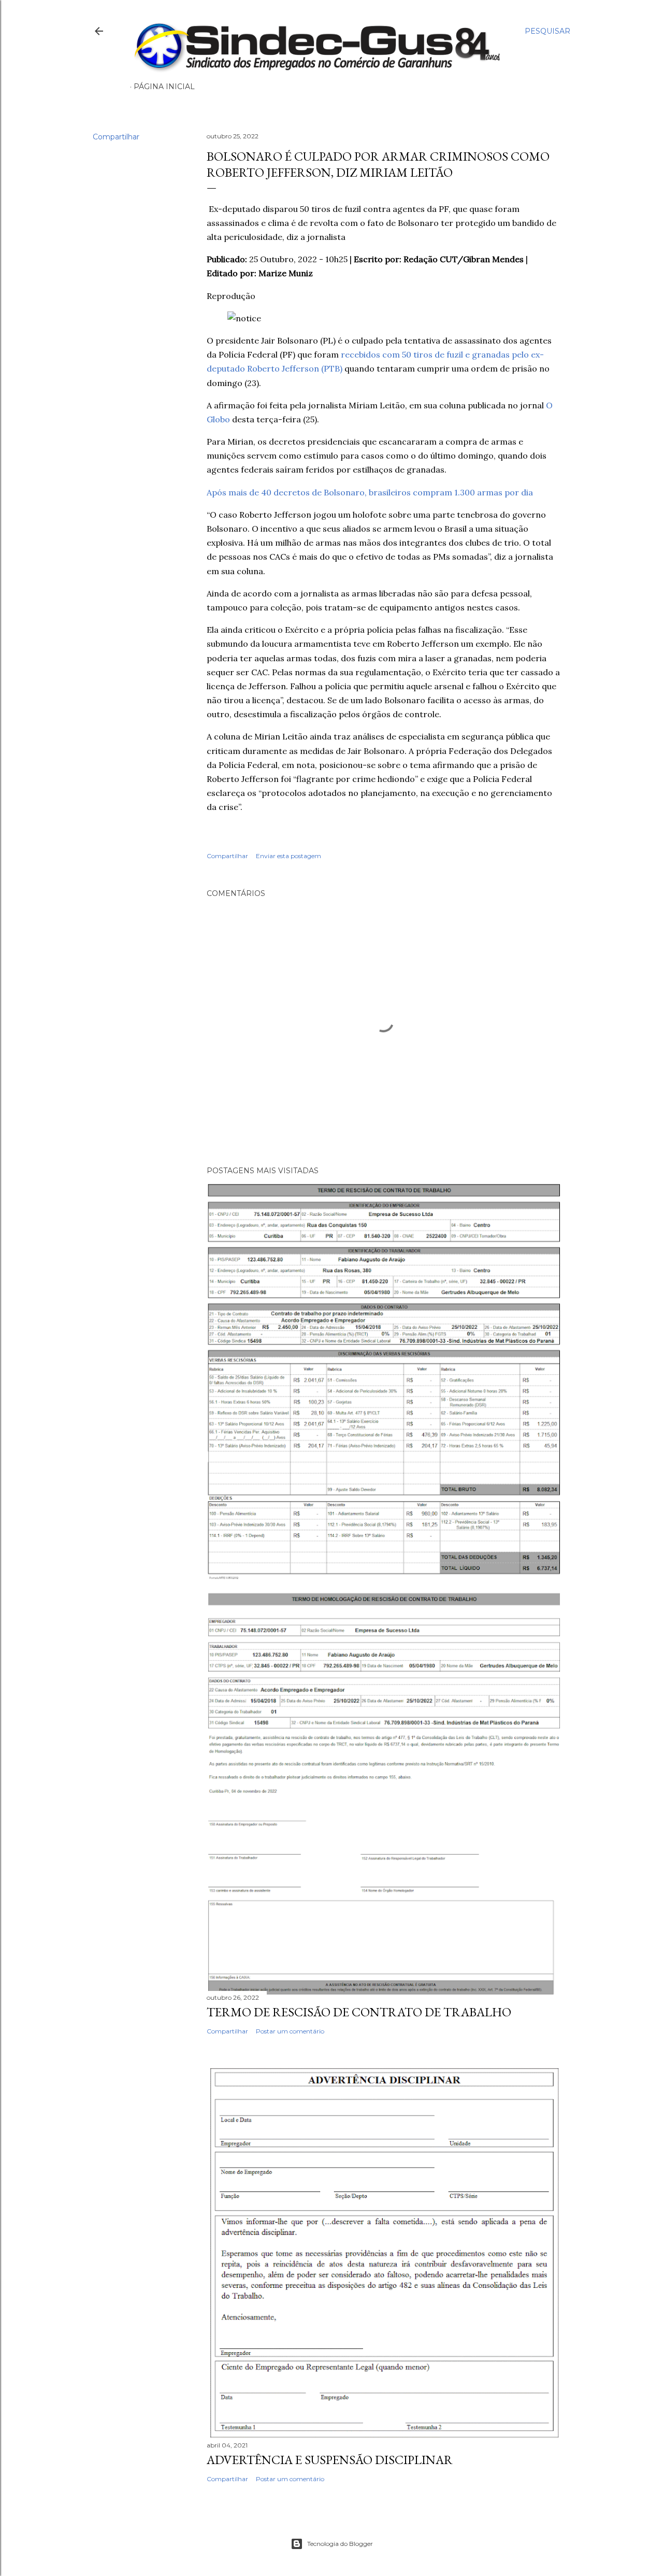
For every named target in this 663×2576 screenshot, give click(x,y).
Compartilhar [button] (116, 137)
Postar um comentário (290, 2031)
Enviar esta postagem (289, 856)
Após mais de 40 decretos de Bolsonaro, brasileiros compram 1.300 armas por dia (370, 492)
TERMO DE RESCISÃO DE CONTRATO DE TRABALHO (359, 2012)
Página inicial (164, 87)
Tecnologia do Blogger (340, 2544)
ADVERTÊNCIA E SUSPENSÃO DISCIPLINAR (330, 2460)
